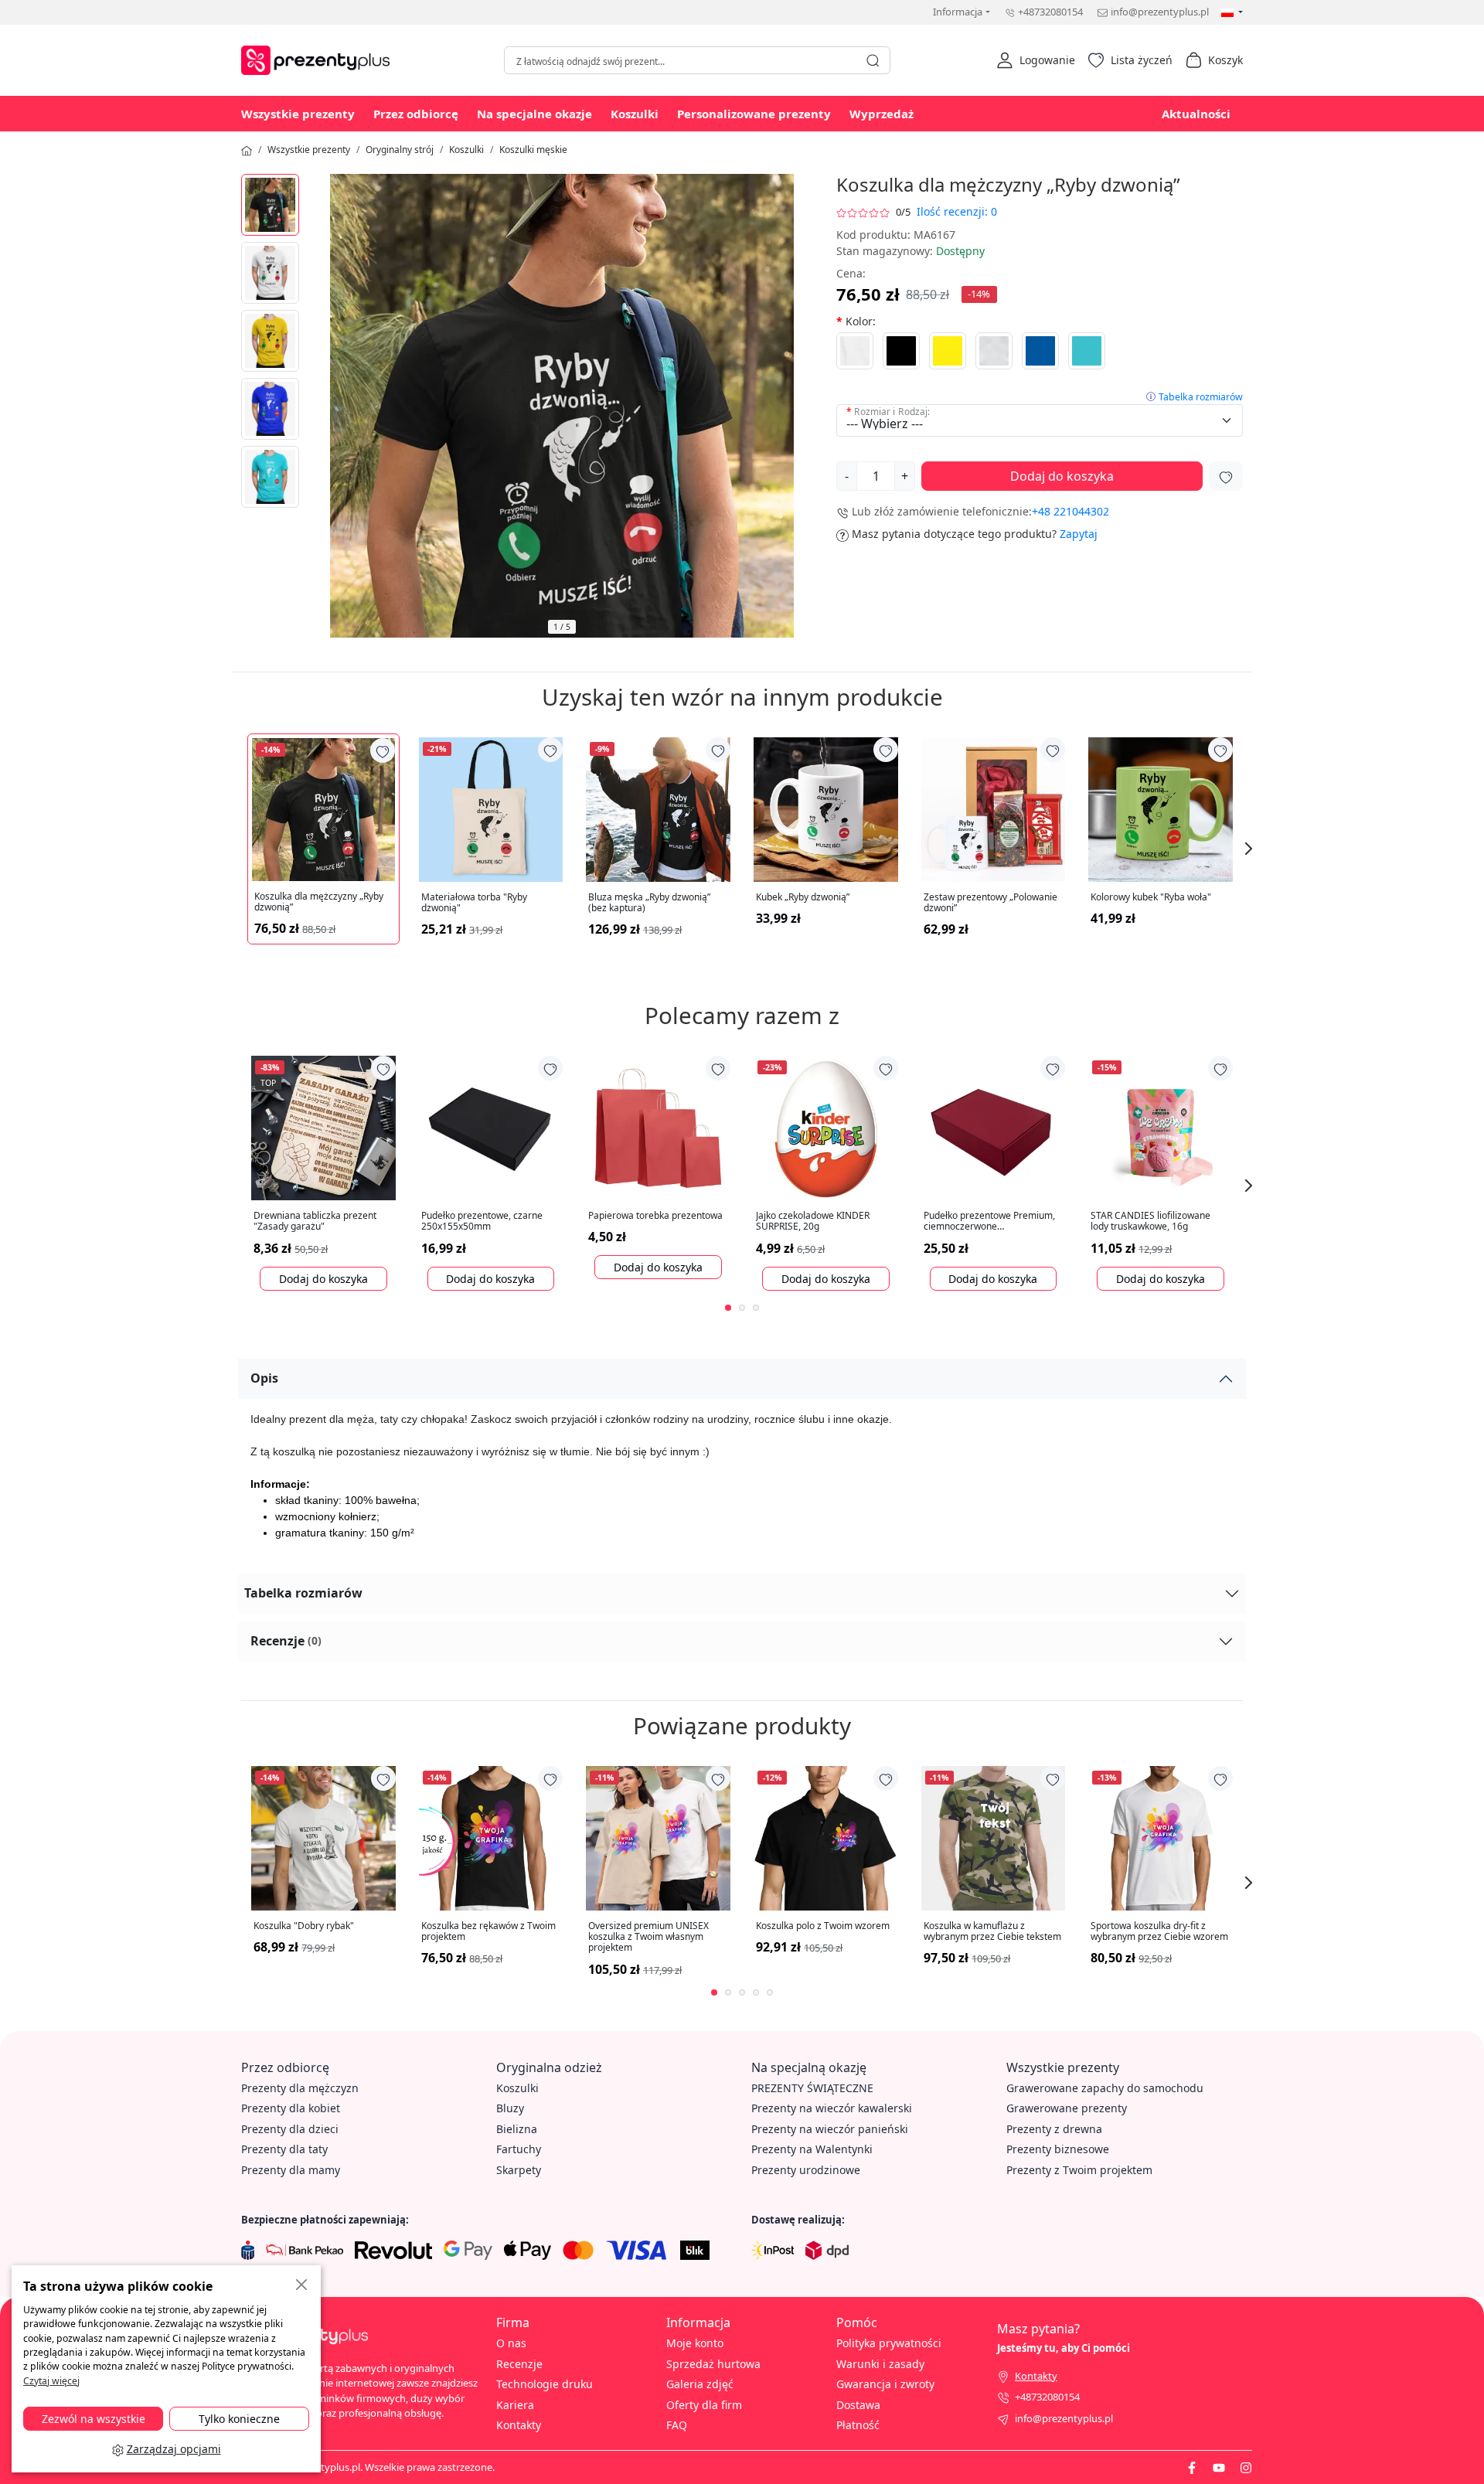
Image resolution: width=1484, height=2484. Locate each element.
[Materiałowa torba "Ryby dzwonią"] (491, 810)
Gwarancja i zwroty (885, 2384)
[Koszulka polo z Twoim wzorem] (826, 1838)
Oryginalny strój (400, 150)
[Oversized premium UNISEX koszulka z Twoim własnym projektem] (658, 1838)
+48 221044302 (1070, 511)
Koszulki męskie (533, 150)
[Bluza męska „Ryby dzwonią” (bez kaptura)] (658, 810)
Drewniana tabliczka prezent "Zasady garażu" (315, 1222)
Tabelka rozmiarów (1201, 397)
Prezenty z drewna (1054, 2129)
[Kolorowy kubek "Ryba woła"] (1161, 810)
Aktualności (1196, 114)
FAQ (677, 2425)
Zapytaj (1079, 534)
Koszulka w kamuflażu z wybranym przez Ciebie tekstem (992, 1932)
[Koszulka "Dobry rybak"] (323, 1838)
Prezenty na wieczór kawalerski (832, 2108)
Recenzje (286, 1641)
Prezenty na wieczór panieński (830, 2129)
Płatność (858, 2425)
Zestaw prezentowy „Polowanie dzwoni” (990, 903)
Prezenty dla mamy (291, 2170)
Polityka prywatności (889, 2343)
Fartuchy (519, 2149)
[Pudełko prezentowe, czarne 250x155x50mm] (491, 1128)
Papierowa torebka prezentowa (655, 1216)
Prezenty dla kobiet (291, 2108)
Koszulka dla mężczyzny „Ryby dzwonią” (319, 902)
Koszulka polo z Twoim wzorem (823, 1926)
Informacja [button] (958, 12)
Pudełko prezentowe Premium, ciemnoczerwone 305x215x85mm (989, 1222)
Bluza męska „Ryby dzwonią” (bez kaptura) (649, 903)
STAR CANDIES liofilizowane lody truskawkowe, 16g (1150, 1222)
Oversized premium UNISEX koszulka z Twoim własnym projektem (648, 1937)
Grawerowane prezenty (1067, 2108)
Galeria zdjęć (700, 2384)
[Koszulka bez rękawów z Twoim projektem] (491, 1838)
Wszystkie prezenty (298, 114)
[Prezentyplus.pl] (319, 58)
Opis (264, 1378)
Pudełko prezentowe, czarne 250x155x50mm (482, 1222)
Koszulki (635, 114)
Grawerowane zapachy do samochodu (1105, 2088)
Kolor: (861, 321)
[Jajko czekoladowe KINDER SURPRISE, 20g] (826, 1128)
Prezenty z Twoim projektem (1079, 2170)
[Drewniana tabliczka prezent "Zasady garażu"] (323, 1128)
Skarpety (519, 2170)
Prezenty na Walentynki (812, 2149)
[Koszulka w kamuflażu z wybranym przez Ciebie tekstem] (994, 1838)
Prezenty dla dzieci (290, 2129)
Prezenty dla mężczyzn (300, 2088)
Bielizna (517, 2129)
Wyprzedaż (882, 114)
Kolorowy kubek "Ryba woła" (1151, 897)
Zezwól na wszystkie (94, 2419)
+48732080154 (1050, 12)
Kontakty (519, 2425)
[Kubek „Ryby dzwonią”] (826, 810)
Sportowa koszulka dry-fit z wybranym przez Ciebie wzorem (1159, 1932)
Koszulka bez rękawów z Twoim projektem (488, 1932)
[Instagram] (1246, 2467)
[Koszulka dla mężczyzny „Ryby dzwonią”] (270, 205)
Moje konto (695, 2343)
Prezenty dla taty (284, 2149)
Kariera (515, 2405)
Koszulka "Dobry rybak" (304, 1926)
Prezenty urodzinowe (806, 2170)
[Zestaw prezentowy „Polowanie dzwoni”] (994, 810)
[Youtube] (1219, 2467)
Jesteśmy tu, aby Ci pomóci (1064, 2348)
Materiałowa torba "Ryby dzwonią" (474, 903)
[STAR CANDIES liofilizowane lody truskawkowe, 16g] (1161, 1128)
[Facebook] (1192, 2467)
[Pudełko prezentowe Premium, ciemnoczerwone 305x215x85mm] (994, 1128)
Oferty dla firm (704, 2405)
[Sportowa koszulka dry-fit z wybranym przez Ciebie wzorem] (1161, 1838)
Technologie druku (545, 2384)
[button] (1036, 60)
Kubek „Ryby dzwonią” (803, 897)
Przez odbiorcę (416, 114)
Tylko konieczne (239, 2419)
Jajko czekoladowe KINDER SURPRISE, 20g (813, 1222)
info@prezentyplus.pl (1160, 12)
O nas (511, 2343)
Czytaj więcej (51, 2381)
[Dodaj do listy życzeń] (1226, 476)
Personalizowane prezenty (754, 114)
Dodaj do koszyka (1062, 476)
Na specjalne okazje (534, 114)
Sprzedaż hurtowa (713, 2364)
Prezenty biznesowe (1058, 2149)
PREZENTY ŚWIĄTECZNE (812, 2088)
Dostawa (858, 2405)
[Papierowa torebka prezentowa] (658, 1128)
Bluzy (510, 2108)
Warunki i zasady (880, 2364)
